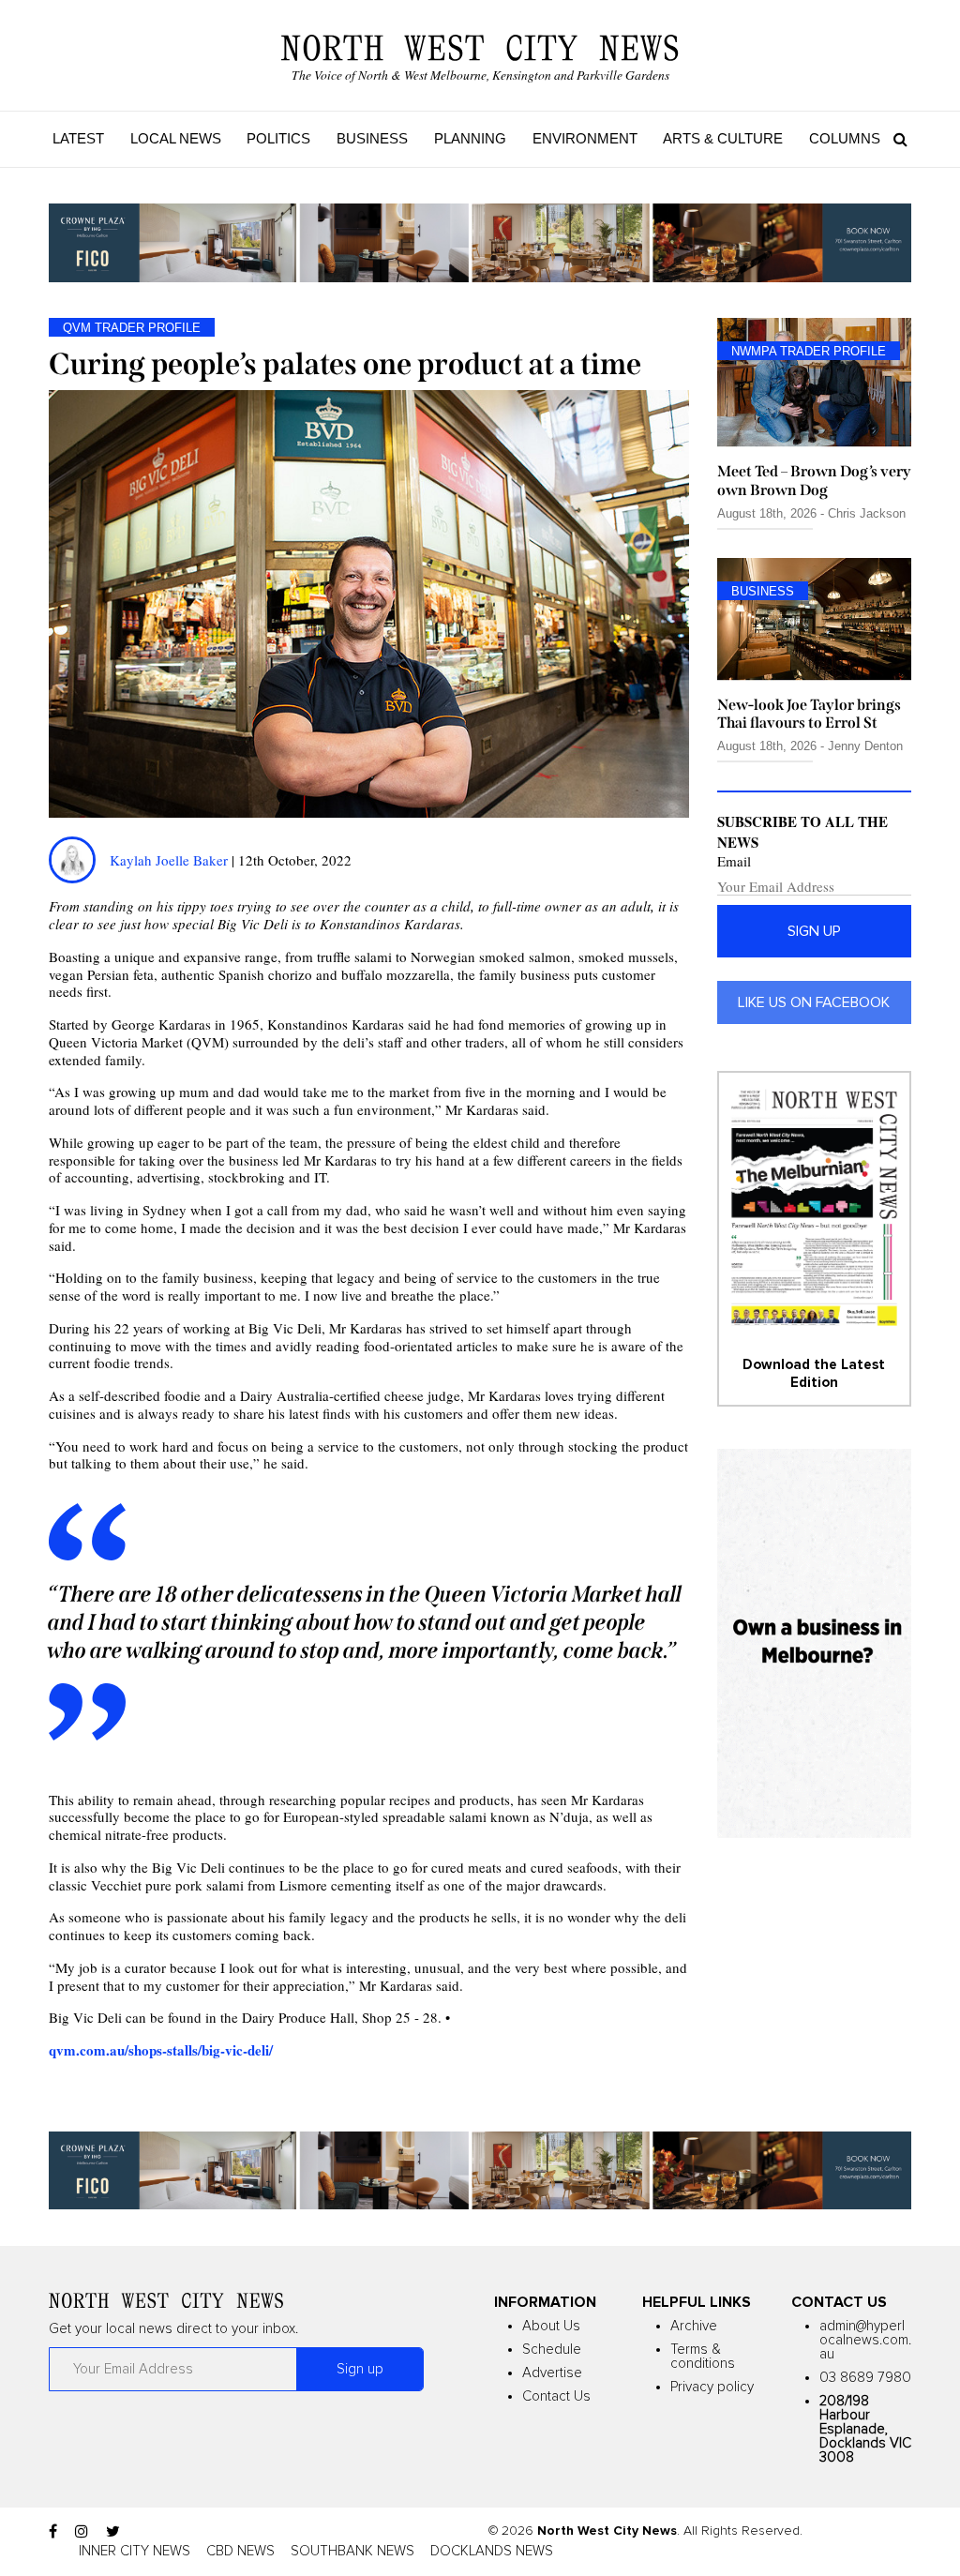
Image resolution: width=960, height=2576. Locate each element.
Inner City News (135, 2551)
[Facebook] (53, 2532)
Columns (845, 138)
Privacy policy (712, 2387)
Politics (278, 138)
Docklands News (492, 2551)
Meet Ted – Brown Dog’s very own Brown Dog (814, 480)
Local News (176, 138)
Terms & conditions (703, 2357)
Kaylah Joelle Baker (171, 860)
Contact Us (556, 2396)
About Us (551, 2326)
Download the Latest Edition (814, 1373)
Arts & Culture (723, 138)
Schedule (552, 2350)
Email (734, 861)
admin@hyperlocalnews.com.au (865, 2340)
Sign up (814, 931)
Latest (78, 138)
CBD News (240, 2551)
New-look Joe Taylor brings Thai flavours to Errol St (809, 714)
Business (372, 138)
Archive (694, 2326)
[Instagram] (82, 2532)
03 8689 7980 (865, 2378)
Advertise (552, 2373)
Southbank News (352, 2551)
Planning (470, 138)
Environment (585, 138)
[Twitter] (113, 2532)
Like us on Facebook (814, 1002)
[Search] (896, 139)
